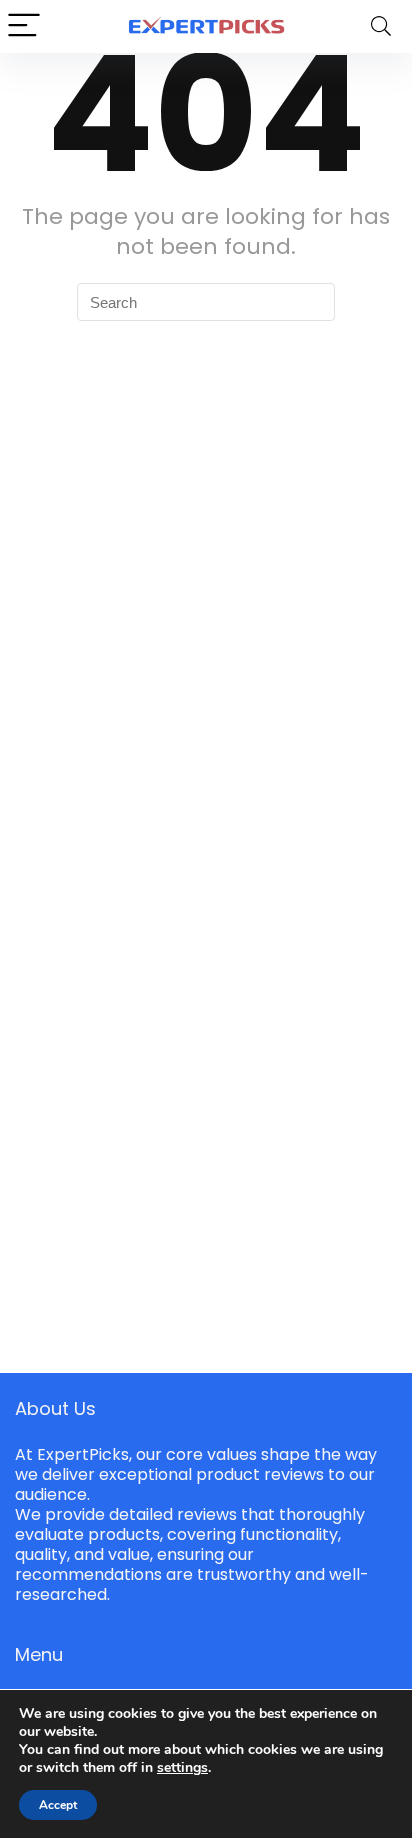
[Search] (381, 26)
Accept (58, 1805)
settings (182, 1768)
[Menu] (24, 26)
